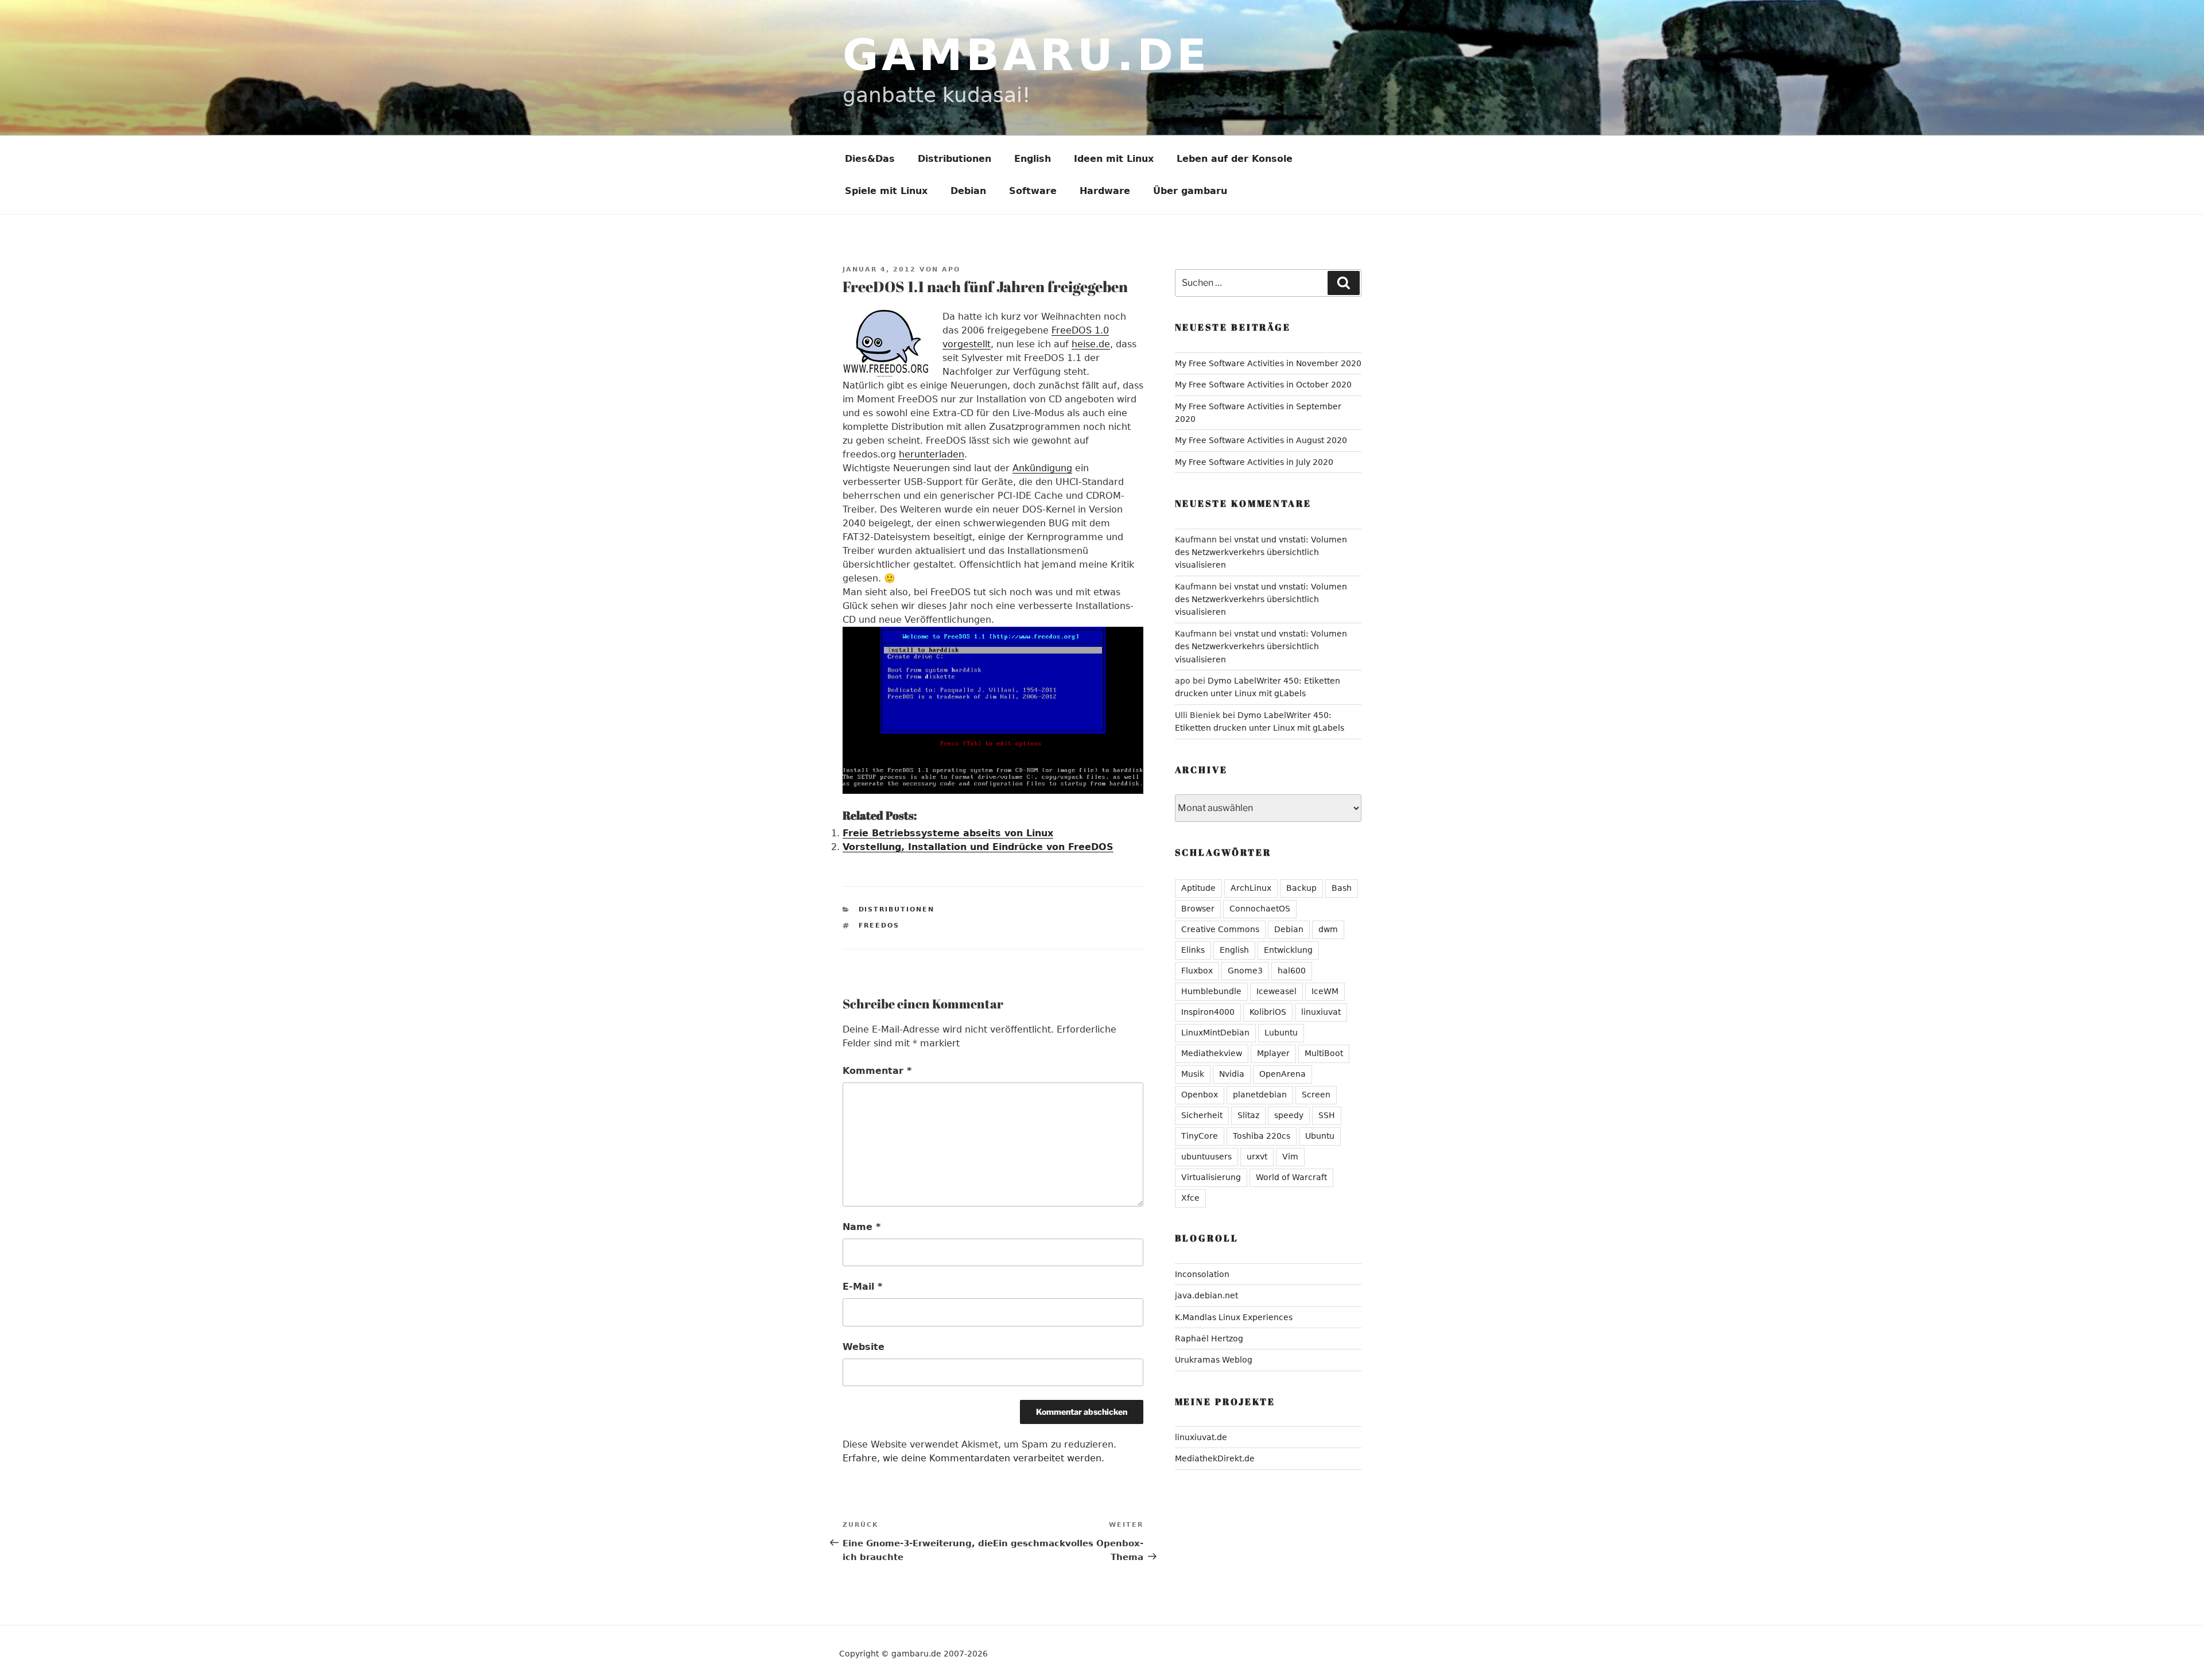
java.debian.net (1206, 1295)
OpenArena (1283, 1074)
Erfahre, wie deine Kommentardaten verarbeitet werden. (973, 1458)
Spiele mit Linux (886, 191)
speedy (1289, 1115)
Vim (1290, 1157)
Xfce (1190, 1198)
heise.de (1091, 344)
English (1033, 159)
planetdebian (1260, 1095)
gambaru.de (1026, 55)
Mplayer (1273, 1053)
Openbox (1200, 1095)
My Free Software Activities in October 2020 (1263, 385)
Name (862, 1227)
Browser (1198, 909)
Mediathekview (1212, 1053)
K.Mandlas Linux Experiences (1234, 1317)
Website (864, 1347)
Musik (1193, 1074)
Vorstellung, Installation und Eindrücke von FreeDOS (978, 847)
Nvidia (1232, 1074)
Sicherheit (1202, 1115)
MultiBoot (1324, 1053)
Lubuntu (1281, 1033)
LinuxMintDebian (1215, 1033)
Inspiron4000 (1208, 1012)
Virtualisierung (1211, 1177)
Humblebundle (1211, 991)
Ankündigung (1042, 468)
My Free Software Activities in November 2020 (1268, 363)
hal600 (1292, 971)
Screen (1316, 1095)
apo (951, 269)
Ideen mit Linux (1114, 159)
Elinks (1193, 950)
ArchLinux (1251, 888)
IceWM (1325, 991)
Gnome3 (1245, 971)
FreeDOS (879, 926)
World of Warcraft (1291, 1177)
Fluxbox (1197, 971)
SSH (1327, 1115)
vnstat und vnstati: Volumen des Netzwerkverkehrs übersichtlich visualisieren (1261, 552)
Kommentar (877, 1071)
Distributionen (954, 159)
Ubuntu (1320, 1136)
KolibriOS (1268, 1012)
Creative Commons (1220, 929)
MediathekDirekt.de (1215, 1458)
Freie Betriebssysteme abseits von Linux (948, 833)
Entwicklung (1288, 950)
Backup (1301, 888)
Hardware (1105, 191)
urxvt (1257, 1157)
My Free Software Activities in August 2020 (1261, 440)
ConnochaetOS (1260, 909)
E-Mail (862, 1287)
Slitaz (1248, 1115)
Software (1033, 191)
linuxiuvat (1321, 1012)
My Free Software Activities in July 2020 (1254, 462)
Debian (968, 191)
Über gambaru (1190, 191)
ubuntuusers (1206, 1157)
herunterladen (932, 454)
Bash (1342, 888)
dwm (1328, 929)
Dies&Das (870, 159)
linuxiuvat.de (1201, 1437)
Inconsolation (1202, 1274)
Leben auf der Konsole (1235, 159)
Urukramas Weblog (1214, 1360)
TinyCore (1200, 1136)
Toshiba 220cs (1262, 1136)
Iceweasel (1276, 991)
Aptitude (1198, 888)
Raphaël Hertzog (1209, 1338)
